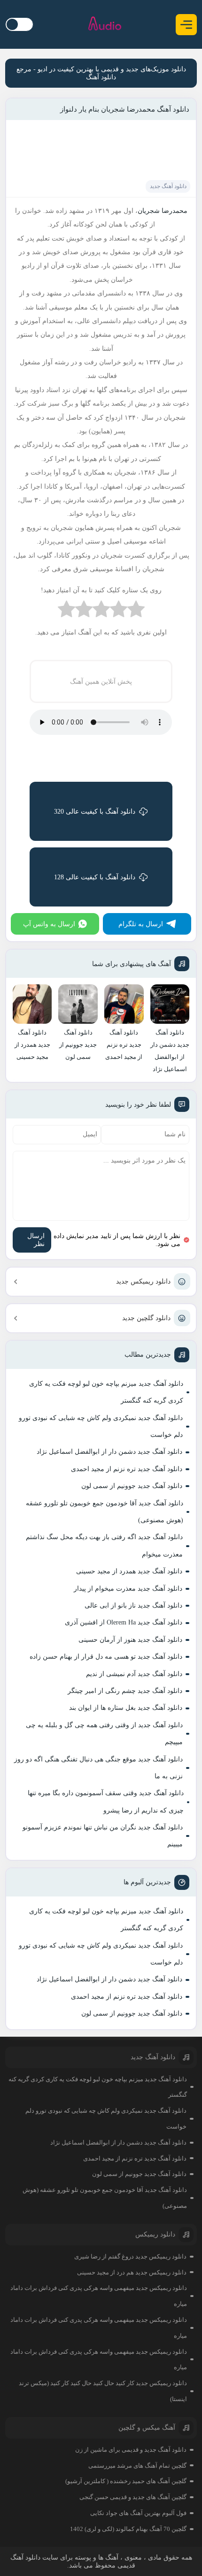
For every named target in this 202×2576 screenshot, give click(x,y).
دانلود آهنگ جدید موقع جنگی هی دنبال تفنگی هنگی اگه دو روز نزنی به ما (98, 1768)
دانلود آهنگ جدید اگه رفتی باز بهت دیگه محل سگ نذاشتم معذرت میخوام (104, 1545)
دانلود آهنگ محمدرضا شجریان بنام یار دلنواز (125, 109)
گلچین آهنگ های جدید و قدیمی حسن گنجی (133, 2497)
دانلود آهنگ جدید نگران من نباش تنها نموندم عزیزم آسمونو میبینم (103, 1836)
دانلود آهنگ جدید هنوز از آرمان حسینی (130, 1640)
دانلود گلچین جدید (146, 1318)
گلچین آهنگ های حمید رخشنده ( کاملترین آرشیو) (126, 2481)
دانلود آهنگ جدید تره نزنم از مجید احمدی (127, 1469)
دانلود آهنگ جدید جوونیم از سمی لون (132, 1486)
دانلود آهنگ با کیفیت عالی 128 (95, 877)
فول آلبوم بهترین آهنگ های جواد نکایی (138, 2513)
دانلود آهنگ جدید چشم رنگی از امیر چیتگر (125, 1691)
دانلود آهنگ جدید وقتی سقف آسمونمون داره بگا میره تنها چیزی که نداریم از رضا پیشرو (106, 1802)
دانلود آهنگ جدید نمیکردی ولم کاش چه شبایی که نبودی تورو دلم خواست (101, 1426)
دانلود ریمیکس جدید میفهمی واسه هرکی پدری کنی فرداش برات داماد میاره (99, 2296)
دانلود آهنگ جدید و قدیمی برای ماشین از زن (131, 2450)
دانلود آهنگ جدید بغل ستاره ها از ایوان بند (126, 1708)
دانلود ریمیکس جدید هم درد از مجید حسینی (132, 2272)
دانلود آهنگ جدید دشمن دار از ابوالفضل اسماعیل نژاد (109, 1452)
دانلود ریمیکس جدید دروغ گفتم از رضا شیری (130, 2256)
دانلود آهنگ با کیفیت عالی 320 (95, 812)
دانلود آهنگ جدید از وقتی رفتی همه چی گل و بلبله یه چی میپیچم (104, 1734)
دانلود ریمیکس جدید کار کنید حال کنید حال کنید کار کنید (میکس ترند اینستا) (103, 2391)
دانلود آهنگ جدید (168, 186)
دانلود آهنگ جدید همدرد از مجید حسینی (129, 1571)
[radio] (136, 611)
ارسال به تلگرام (141, 924)
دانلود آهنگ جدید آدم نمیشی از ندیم (134, 1674)
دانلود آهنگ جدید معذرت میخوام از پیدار (128, 1589)
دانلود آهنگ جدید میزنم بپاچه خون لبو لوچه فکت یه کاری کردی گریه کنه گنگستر (106, 1392)
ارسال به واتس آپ (49, 924)
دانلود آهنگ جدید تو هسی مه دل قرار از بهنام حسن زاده (106, 1657)
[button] (186, 25)
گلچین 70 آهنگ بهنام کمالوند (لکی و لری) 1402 (128, 2529)
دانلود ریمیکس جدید (143, 1281)
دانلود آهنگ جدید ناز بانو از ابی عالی (133, 1605)
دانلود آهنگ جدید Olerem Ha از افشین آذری (124, 1622)
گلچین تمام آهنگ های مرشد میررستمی (137, 2466)
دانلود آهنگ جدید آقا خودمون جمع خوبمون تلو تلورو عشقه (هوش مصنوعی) (105, 1512)
